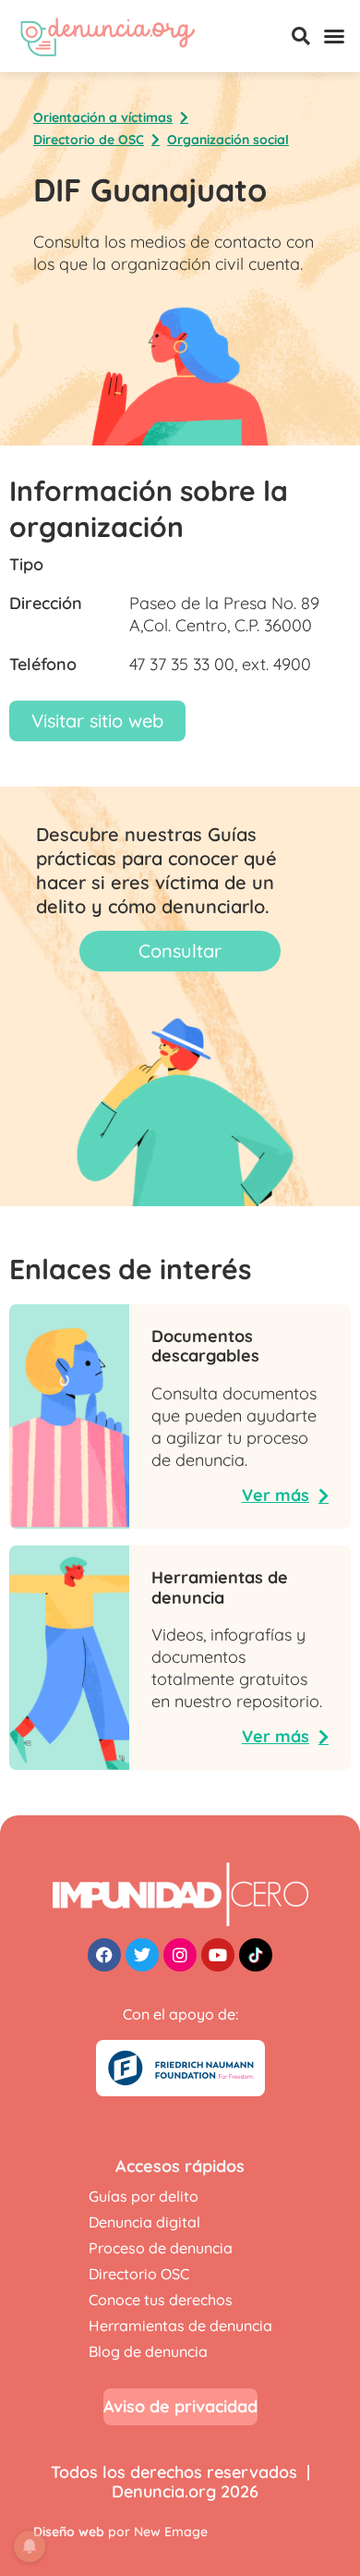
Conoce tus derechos (161, 2300)
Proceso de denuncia (161, 2248)
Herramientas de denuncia (180, 2326)
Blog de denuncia (148, 2351)
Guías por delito (144, 2196)
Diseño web (69, 2532)
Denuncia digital (144, 2222)
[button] (301, 36)
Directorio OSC (139, 2274)
